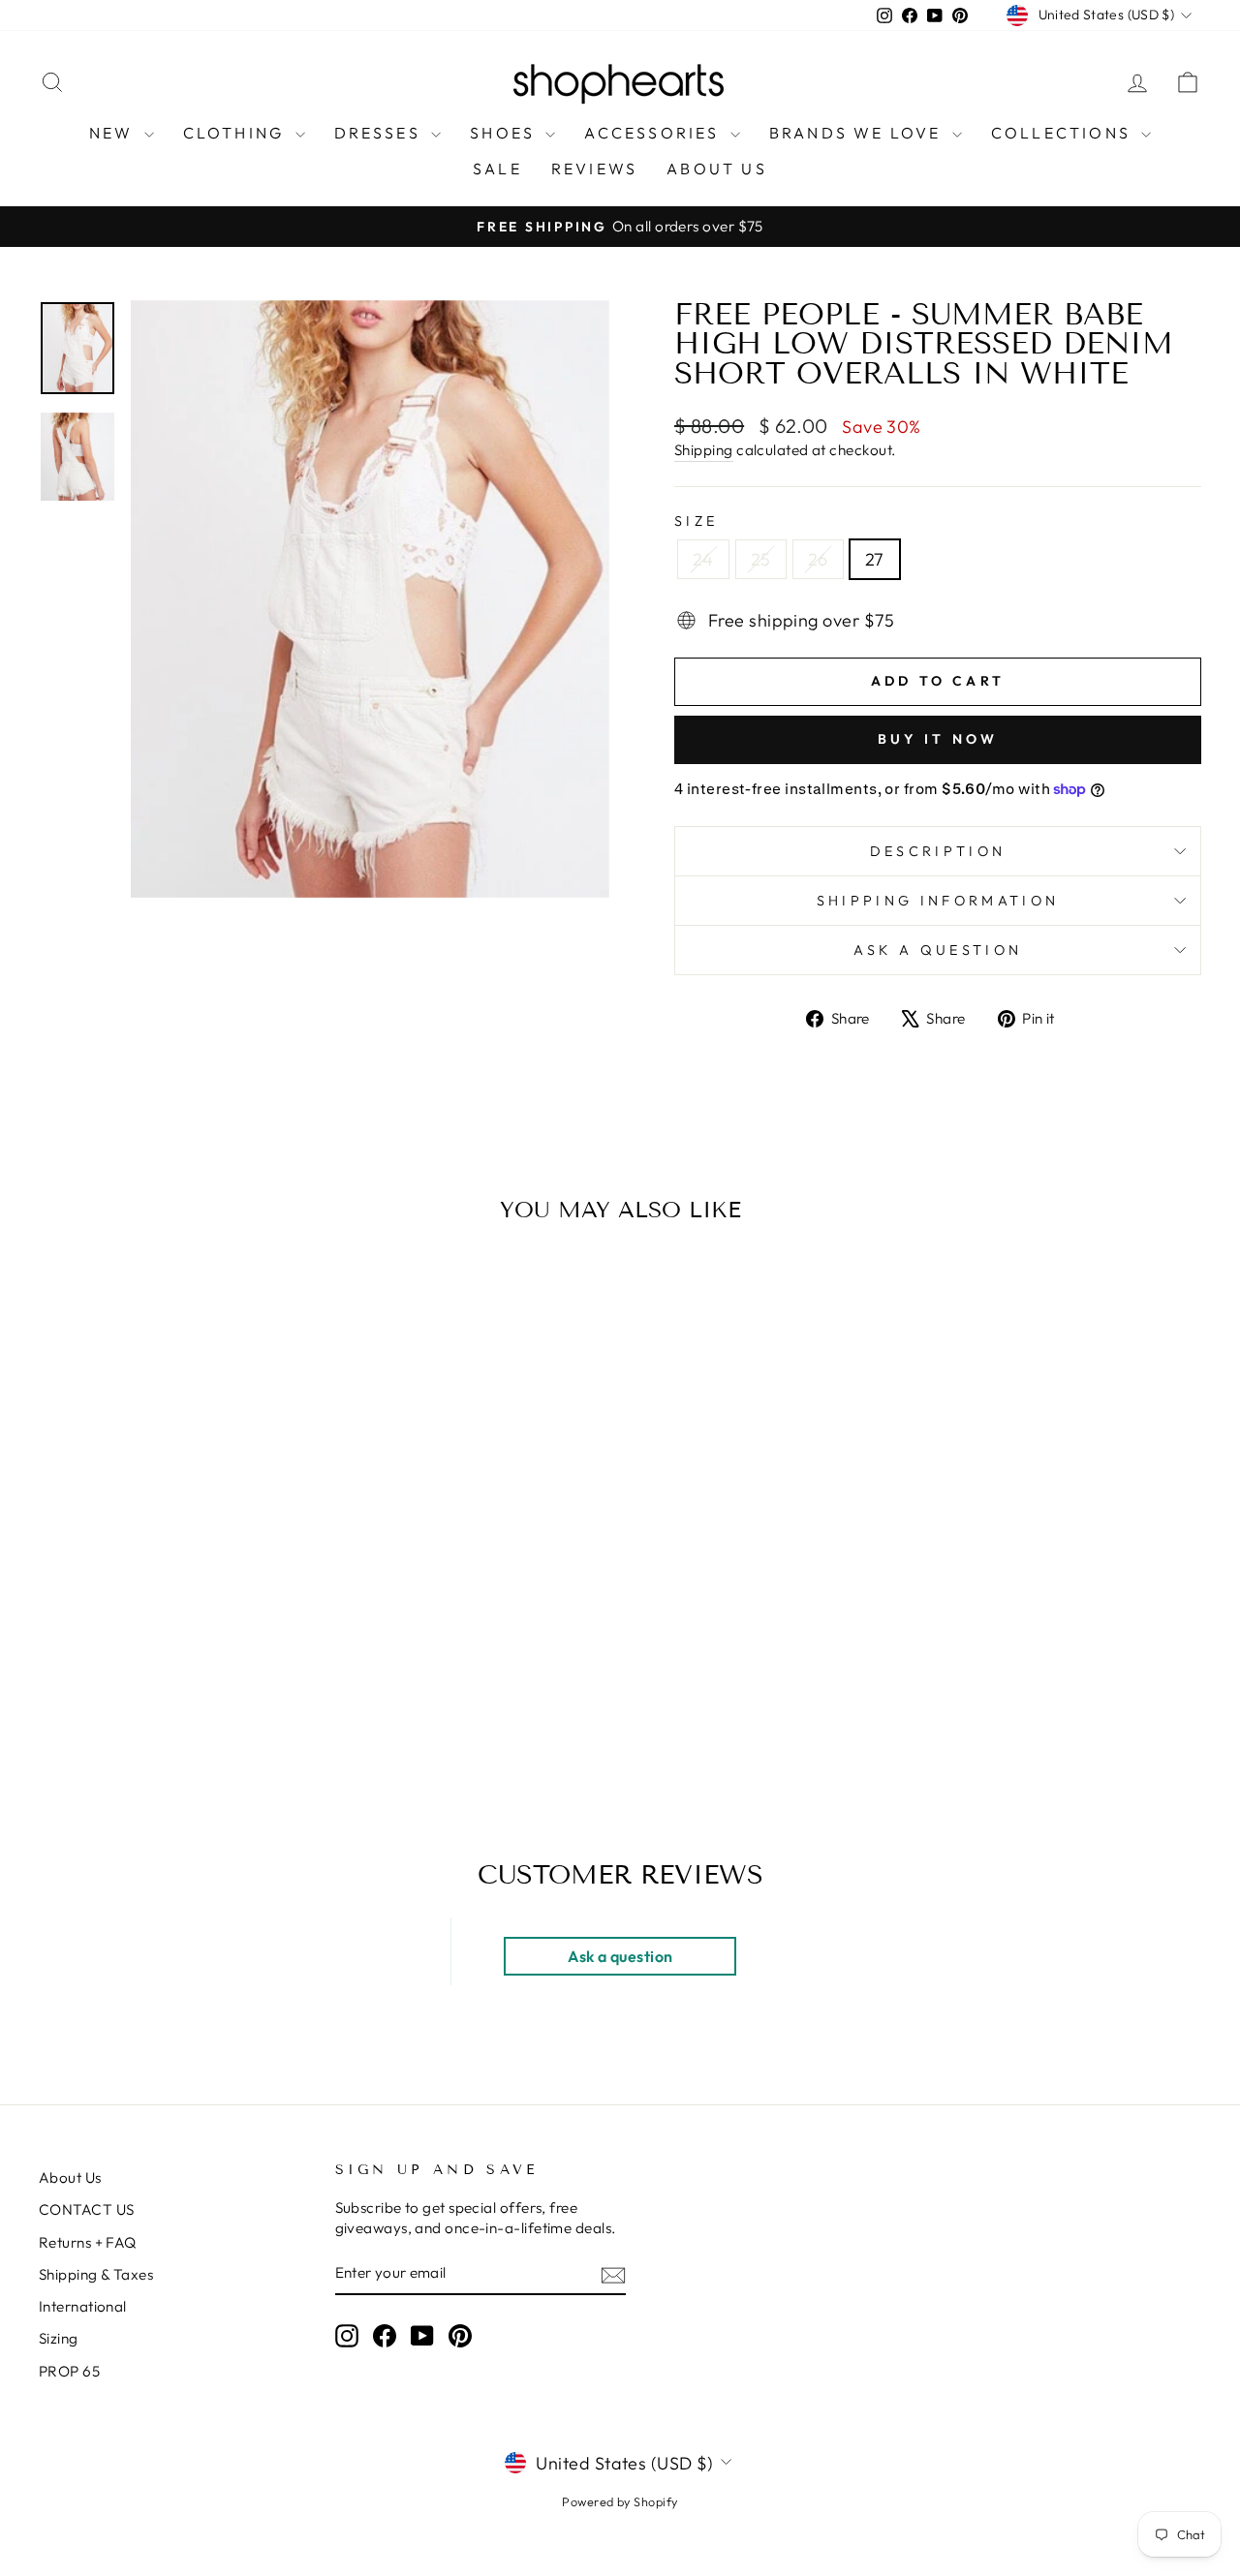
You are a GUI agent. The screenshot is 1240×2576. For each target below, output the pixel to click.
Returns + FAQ (88, 2242)
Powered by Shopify (620, 2501)
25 (761, 559)
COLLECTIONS (1064, 133)
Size (696, 521)
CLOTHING (237, 133)
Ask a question (938, 950)
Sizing (59, 2338)
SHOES (505, 133)
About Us (70, 2177)
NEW (114, 133)
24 (703, 559)
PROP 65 (69, 2371)
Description (938, 851)
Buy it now (938, 739)
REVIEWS (594, 169)
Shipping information (938, 901)
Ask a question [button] (620, 1956)
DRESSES (381, 133)
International (83, 2306)
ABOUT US (717, 169)
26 (818, 559)
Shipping (704, 450)
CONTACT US (87, 2209)
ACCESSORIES (654, 133)
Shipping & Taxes (96, 2274)
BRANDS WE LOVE (858, 133)
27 (875, 559)
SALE (497, 169)
